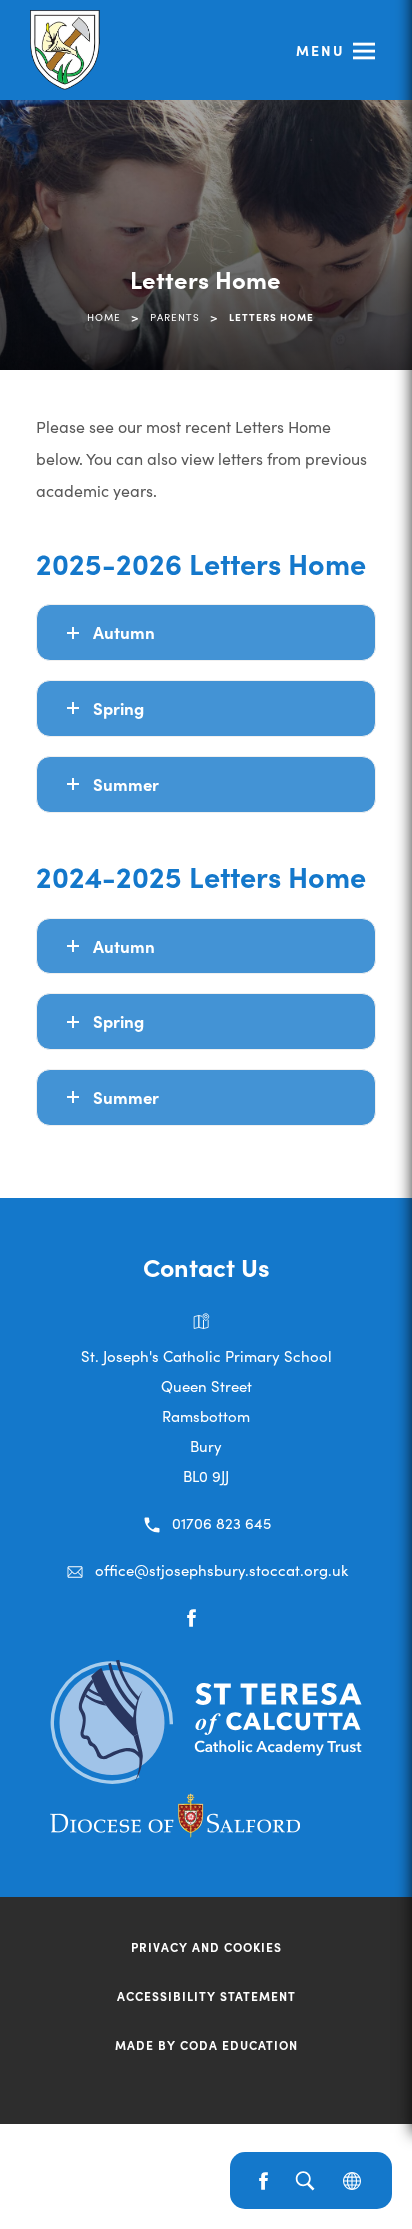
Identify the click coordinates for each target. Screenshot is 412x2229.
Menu (320, 50)
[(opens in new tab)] (206, 1777)
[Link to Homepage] (67, 50)
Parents (175, 317)
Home (104, 317)
